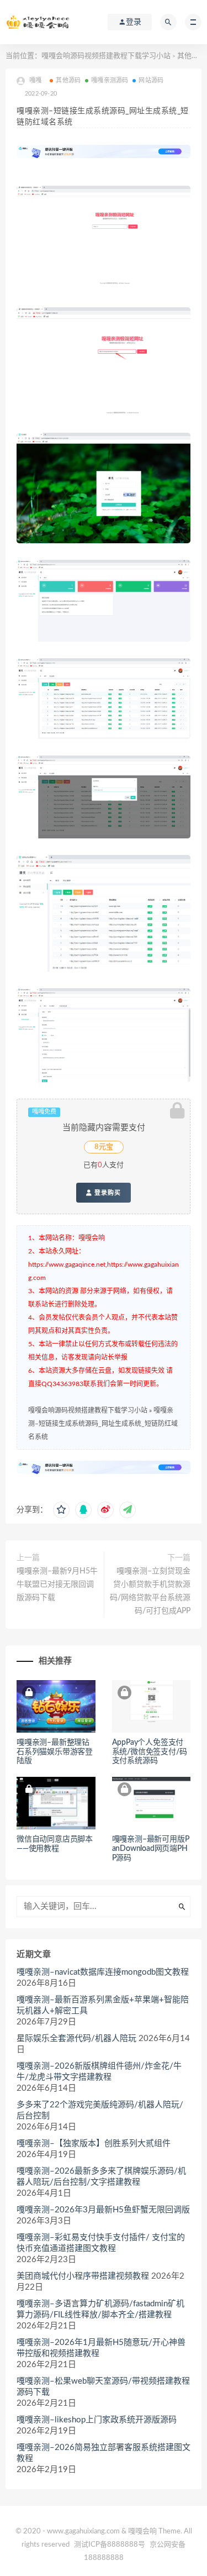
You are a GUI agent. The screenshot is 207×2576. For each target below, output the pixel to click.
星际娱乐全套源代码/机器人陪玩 (76, 2039)
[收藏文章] (61, 1510)
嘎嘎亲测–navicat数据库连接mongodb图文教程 (103, 1972)
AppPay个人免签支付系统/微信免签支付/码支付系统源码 (150, 1752)
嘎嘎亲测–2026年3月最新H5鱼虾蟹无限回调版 (103, 2210)
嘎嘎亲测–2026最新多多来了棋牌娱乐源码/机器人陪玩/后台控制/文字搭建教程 (101, 2177)
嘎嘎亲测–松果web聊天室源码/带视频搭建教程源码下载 (103, 2387)
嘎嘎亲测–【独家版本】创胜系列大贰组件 (94, 2144)
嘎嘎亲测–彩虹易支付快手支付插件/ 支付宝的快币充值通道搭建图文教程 (101, 2243)
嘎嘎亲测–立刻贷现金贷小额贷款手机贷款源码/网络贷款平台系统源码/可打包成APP (150, 1591)
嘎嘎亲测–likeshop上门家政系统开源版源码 (97, 2420)
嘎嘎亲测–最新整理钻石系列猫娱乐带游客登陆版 (55, 1752)
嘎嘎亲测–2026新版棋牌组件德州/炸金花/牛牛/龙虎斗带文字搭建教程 (99, 2072)
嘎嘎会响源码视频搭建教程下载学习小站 (106, 56)
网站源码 (151, 80)
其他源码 (192, 56)
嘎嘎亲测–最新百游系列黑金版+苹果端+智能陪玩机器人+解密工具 (103, 2005)
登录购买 (107, 1193)
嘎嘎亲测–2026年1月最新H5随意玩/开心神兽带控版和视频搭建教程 (101, 2348)
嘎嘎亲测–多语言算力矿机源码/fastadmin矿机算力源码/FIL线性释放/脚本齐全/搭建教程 (100, 2309)
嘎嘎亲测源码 (110, 80)
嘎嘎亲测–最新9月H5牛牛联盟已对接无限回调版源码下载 (57, 1585)
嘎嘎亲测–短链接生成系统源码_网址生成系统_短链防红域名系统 (103, 1424)
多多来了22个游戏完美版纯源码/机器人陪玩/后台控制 (100, 2110)
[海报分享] (128, 1510)
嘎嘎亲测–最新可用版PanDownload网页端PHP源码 (151, 1849)
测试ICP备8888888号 (110, 2545)
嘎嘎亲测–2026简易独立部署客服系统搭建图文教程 (104, 2453)
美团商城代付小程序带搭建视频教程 (83, 2276)
